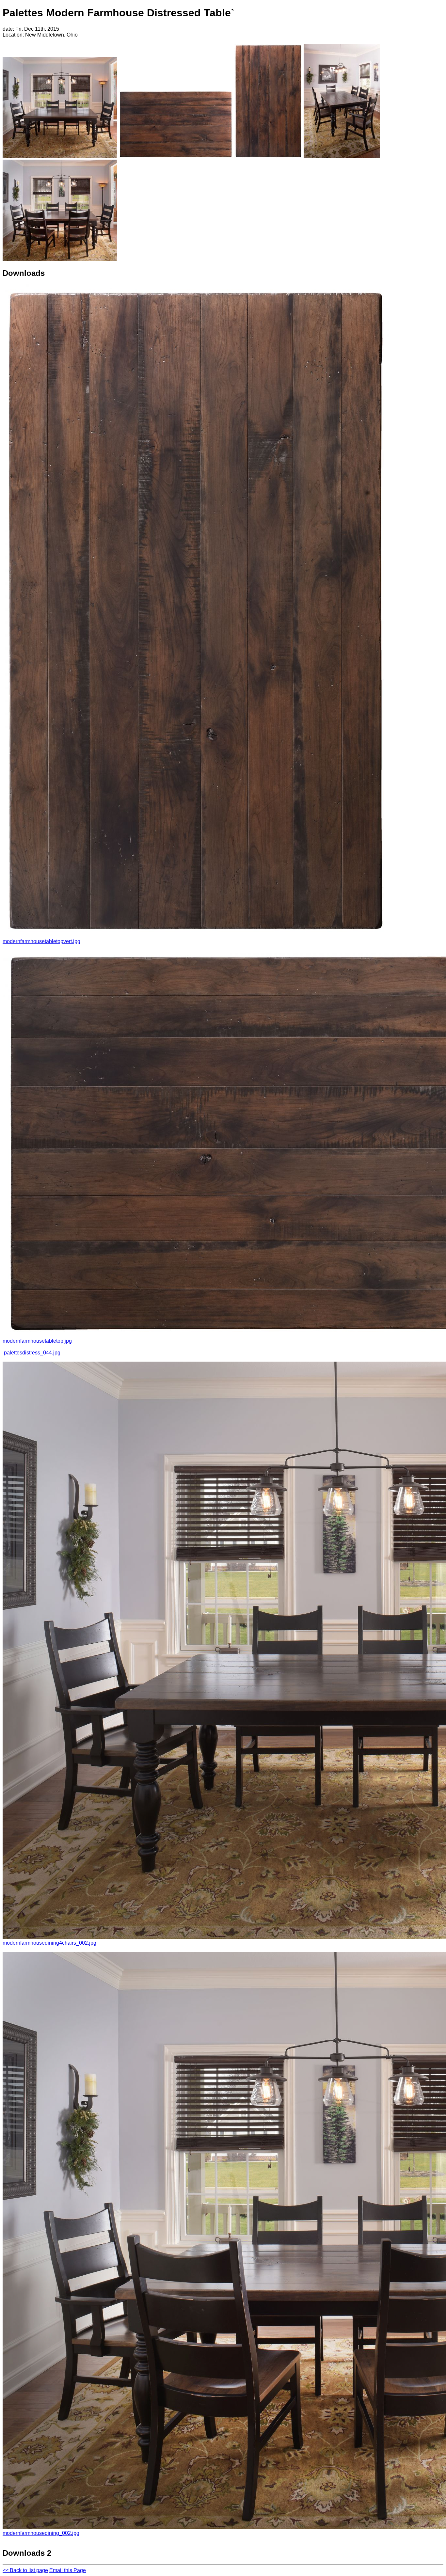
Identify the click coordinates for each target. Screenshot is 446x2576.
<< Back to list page (25, 2570)
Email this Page (68, 2570)
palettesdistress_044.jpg (32, 1353)
